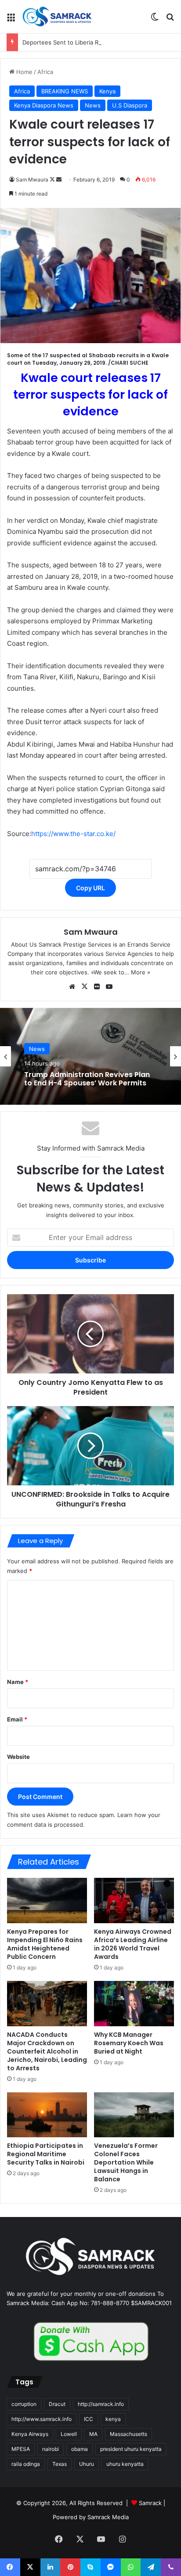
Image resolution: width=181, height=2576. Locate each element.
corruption (24, 2404)
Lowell (69, 2434)
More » (141, 972)
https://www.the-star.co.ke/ (73, 834)
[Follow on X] (53, 180)
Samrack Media (108, 2517)
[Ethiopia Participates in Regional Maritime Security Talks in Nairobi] (47, 2115)
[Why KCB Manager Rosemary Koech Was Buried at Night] (134, 2004)
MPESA (21, 2449)
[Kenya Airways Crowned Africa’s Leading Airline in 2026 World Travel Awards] (134, 1901)
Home (24, 72)
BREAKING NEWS (65, 91)
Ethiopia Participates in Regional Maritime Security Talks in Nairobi (46, 2154)
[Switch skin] (155, 20)
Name (18, 1682)
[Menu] (11, 20)
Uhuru (87, 2464)
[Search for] (170, 20)
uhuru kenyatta (125, 2464)
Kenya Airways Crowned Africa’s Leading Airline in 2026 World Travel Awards (133, 1944)
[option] (90, 1056)
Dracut (57, 2404)
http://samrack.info (101, 2404)
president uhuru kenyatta (131, 2449)
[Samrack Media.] (57, 17)
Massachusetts (129, 2434)
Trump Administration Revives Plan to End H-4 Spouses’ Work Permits (87, 1078)
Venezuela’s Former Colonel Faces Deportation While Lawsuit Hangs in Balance (126, 2162)
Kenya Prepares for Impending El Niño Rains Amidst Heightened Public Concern (45, 1944)
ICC (89, 2419)
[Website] (72, 987)
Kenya (107, 91)
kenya (113, 2419)
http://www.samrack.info (42, 2419)
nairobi (51, 2449)
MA (93, 2434)
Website (18, 1757)
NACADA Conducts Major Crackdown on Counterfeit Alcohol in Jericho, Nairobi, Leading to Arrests (47, 2051)
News (93, 105)
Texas (60, 2464)
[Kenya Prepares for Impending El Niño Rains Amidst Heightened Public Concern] (47, 1901)
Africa (45, 72)
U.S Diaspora (130, 105)
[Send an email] (59, 180)
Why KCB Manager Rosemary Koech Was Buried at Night (129, 2043)
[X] (84, 987)
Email (17, 1719)
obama (80, 2449)
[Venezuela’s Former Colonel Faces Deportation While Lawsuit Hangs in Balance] (134, 2115)
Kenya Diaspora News (44, 105)
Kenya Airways (30, 2434)
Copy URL (90, 888)
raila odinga (26, 2464)
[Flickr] (97, 987)
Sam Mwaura (32, 180)
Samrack (150, 2503)
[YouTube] (109, 987)
